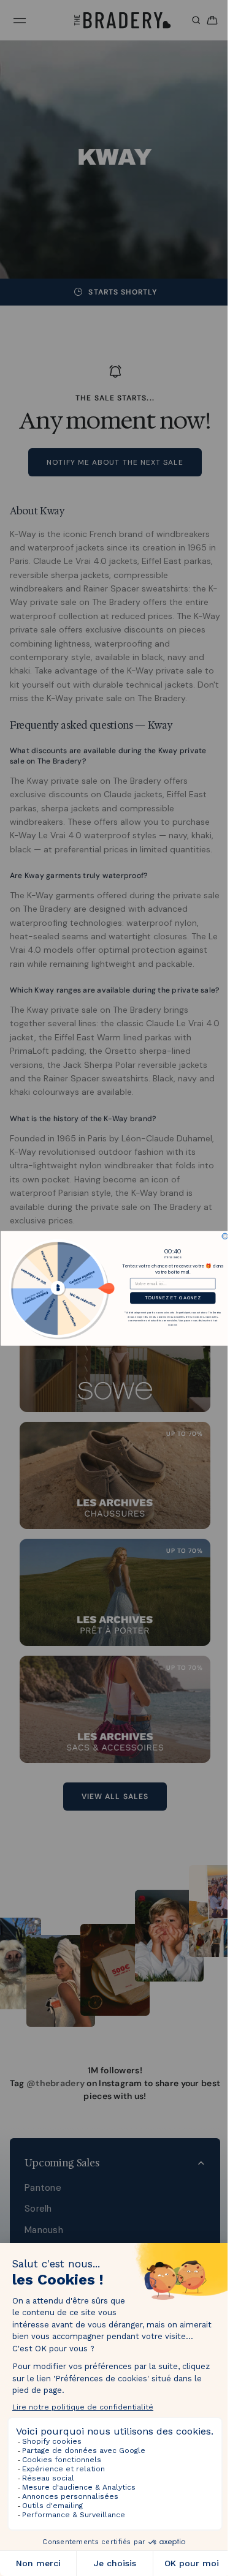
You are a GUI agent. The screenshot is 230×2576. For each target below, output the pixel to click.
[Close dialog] (222, 1236)
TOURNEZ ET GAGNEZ (169, 1297)
